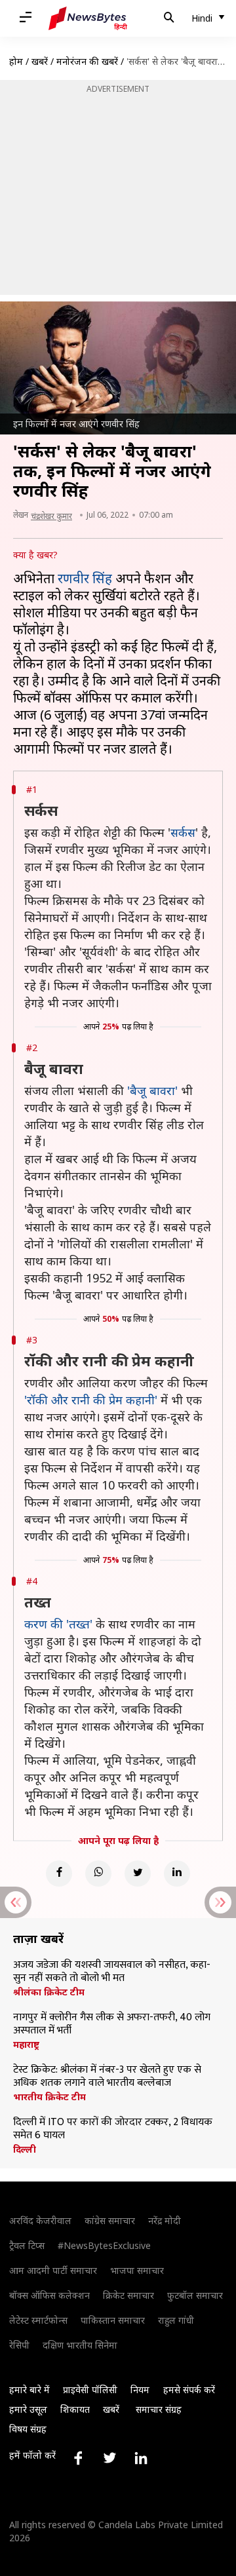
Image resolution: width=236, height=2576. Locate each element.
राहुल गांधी (176, 2320)
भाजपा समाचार (137, 2270)
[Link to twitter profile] (109, 2458)
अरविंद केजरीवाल (40, 2220)
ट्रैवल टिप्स (27, 2245)
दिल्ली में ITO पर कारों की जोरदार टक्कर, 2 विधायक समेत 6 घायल (113, 2129)
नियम (140, 2390)
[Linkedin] (177, 1874)
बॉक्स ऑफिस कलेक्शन (49, 2295)
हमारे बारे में (29, 2390)
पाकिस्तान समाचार (113, 2320)
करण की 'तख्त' (58, 1624)
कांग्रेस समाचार (110, 2220)
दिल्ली (25, 2149)
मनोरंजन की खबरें (87, 61)
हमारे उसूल (28, 2409)
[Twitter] (138, 1874)
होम (16, 61)
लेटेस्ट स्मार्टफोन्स (38, 2320)
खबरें (40, 61)
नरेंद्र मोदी (165, 2220)
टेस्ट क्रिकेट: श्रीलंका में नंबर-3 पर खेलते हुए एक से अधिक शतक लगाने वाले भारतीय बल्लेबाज (107, 2077)
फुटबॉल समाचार (195, 2295)
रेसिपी (19, 2345)
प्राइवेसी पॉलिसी (90, 2390)
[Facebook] (59, 1874)
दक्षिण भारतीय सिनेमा (80, 2345)
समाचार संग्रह (159, 2409)
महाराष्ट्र (26, 2045)
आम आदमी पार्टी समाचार (53, 2270)
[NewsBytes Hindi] (88, 18)
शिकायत (75, 2409)
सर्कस (183, 832)
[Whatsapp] (98, 1874)
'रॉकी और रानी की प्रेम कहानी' (91, 1400)
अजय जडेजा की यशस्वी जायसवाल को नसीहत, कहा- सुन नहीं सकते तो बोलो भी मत (112, 1972)
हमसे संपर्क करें (189, 2390)
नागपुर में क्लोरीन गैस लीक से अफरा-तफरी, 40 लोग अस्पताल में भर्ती (112, 2024)
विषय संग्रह (28, 2429)
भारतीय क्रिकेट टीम (49, 2097)
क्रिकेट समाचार (128, 2295)
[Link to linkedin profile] (141, 2458)
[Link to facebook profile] (78, 2458)
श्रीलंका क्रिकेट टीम (49, 1992)
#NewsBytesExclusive (104, 2245)
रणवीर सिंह (85, 578)
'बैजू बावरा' (152, 1090)
